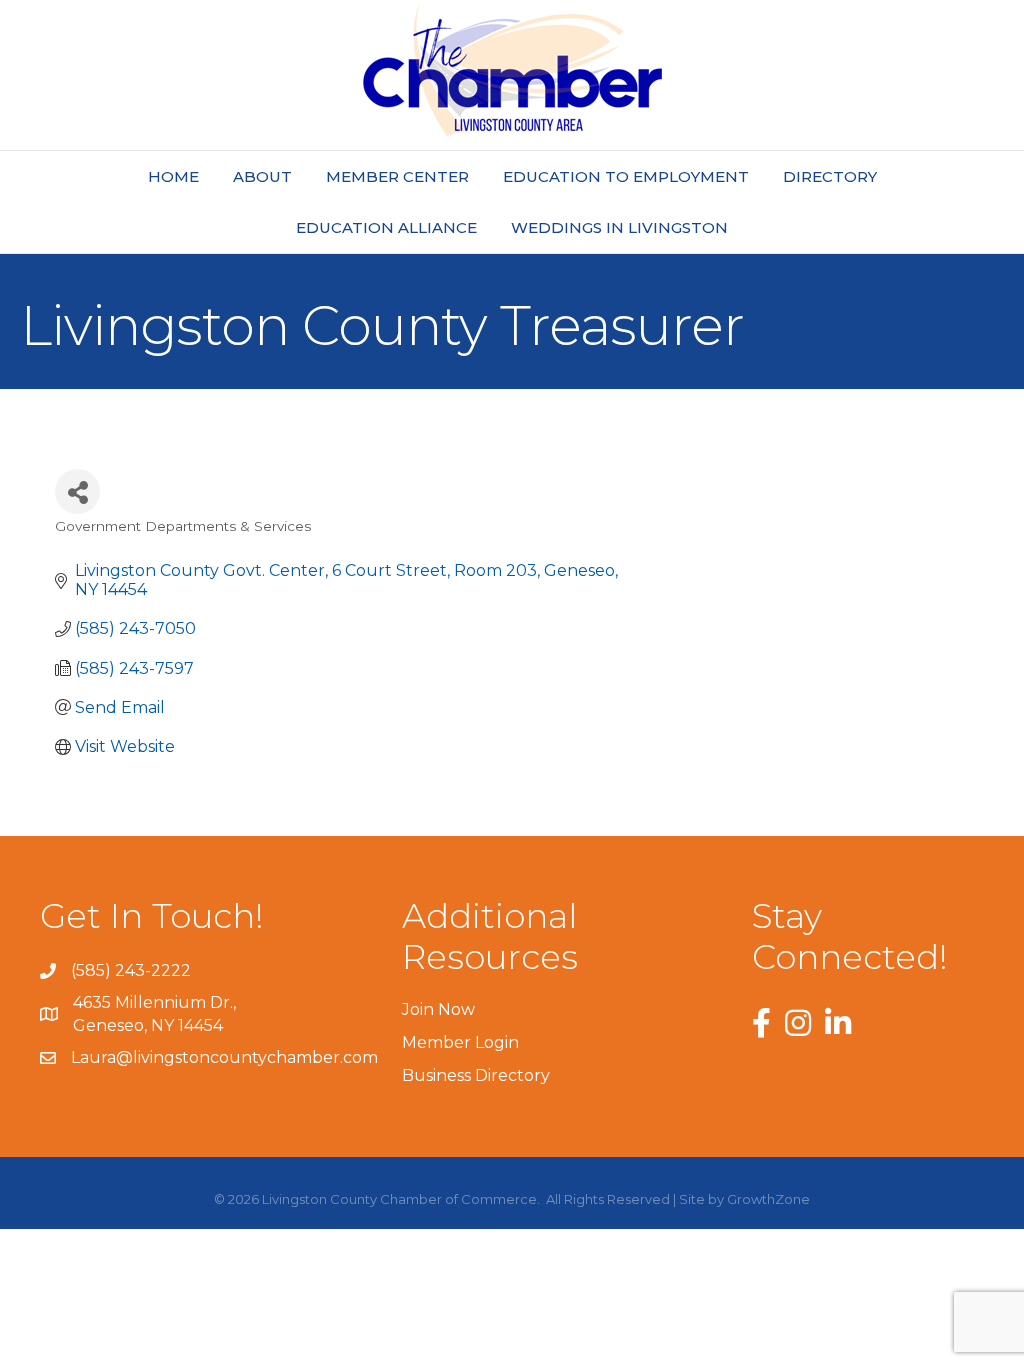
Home (173, 176)
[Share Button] (77, 491)
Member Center (397, 176)
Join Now (438, 1009)
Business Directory (476, 1075)
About (262, 176)
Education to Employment (626, 176)
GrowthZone (768, 1199)
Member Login (460, 1042)
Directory (830, 176)
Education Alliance (386, 227)
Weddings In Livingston (619, 227)
